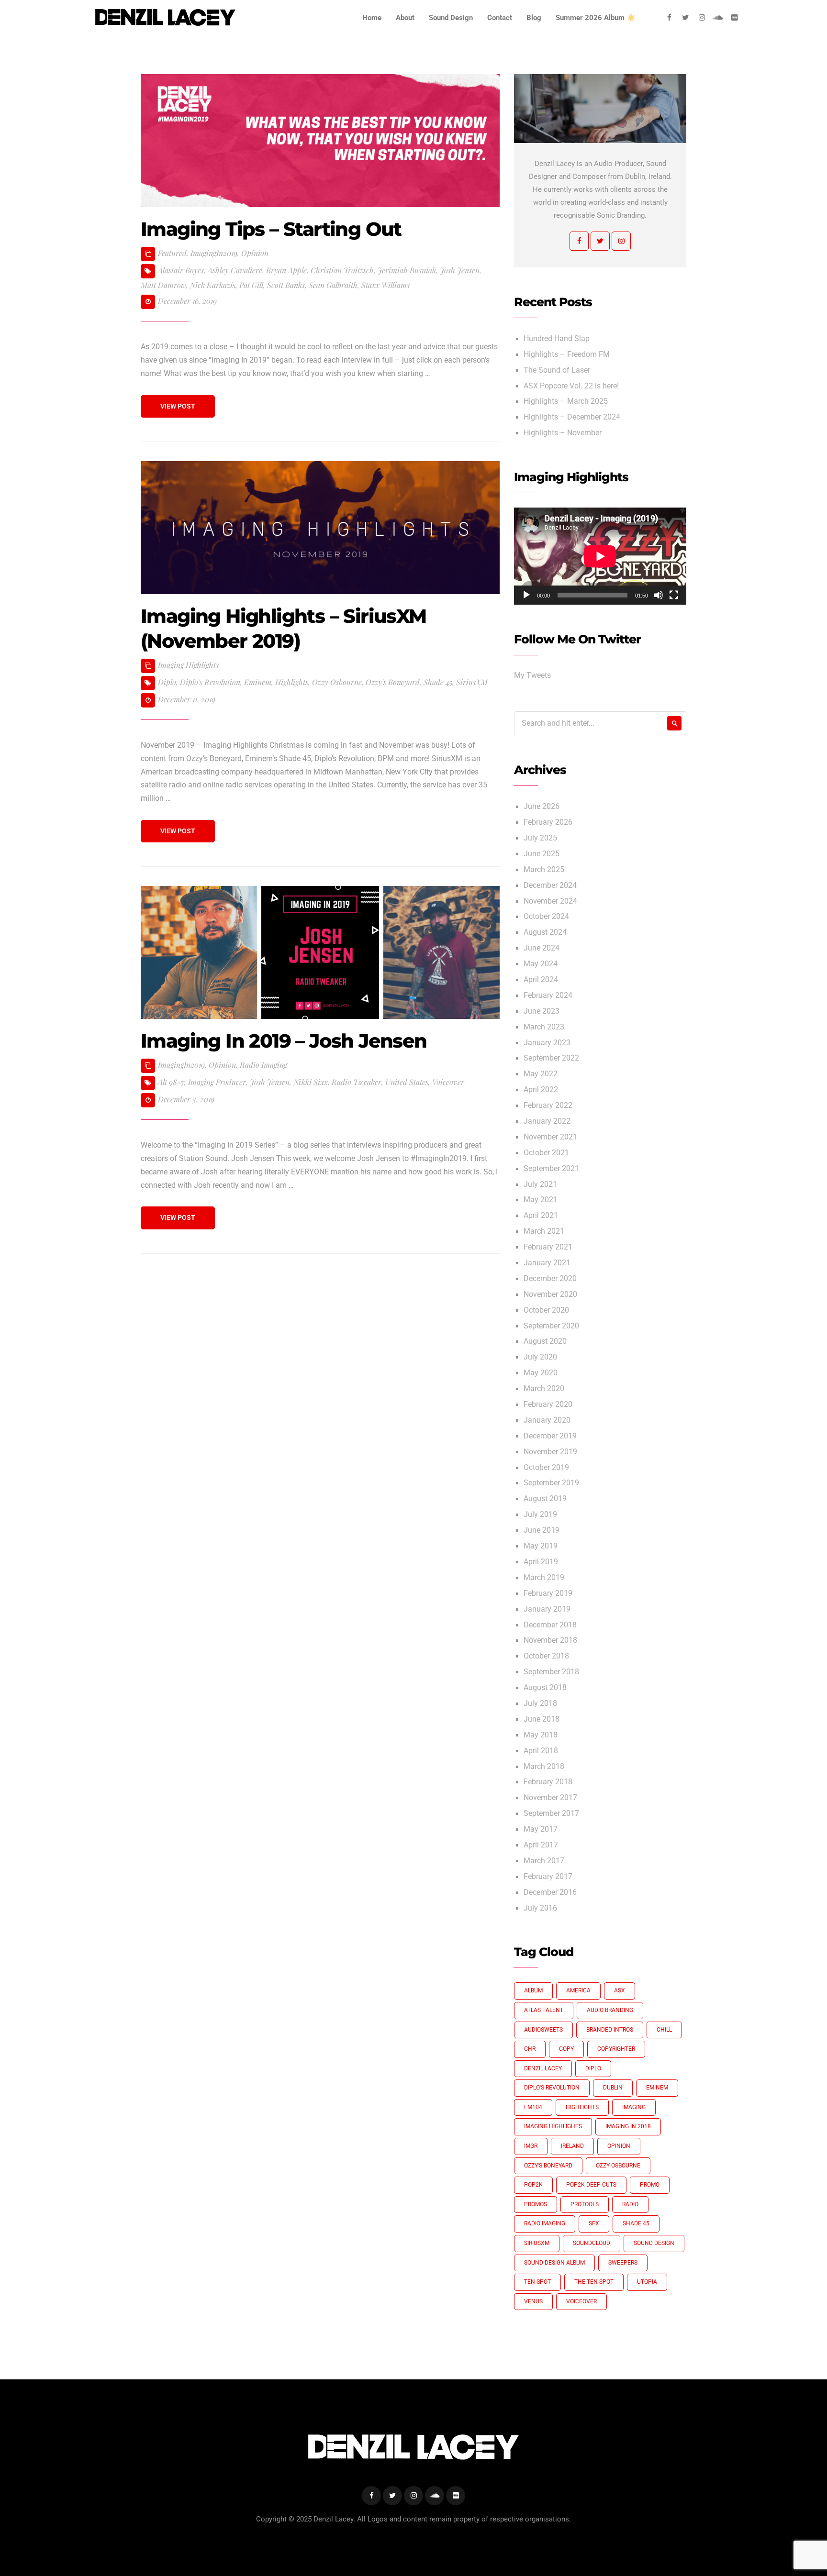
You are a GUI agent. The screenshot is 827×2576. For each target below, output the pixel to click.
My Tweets (532, 675)
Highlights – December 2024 (572, 417)
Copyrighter (616, 2049)
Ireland (572, 2146)
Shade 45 (438, 682)
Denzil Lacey (543, 2068)
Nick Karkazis (213, 285)
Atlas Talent (544, 2010)
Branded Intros (610, 2030)
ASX (620, 1990)
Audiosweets (543, 2030)
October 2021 (546, 1153)
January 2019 (547, 1609)
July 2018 (540, 1703)
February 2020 (548, 1404)
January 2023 (547, 1043)
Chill (664, 2030)
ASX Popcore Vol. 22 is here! (571, 386)
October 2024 (546, 917)
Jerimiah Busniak (407, 270)
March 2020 (544, 1389)
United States (407, 1082)
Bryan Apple (286, 270)
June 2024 (542, 948)
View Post (178, 406)
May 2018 (541, 1735)
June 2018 (542, 1719)
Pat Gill (251, 285)
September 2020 (551, 1326)
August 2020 (545, 1341)
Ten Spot (537, 2282)
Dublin (613, 2088)
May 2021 (541, 1200)
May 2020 (541, 1373)
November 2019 (550, 1452)
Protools (585, 2204)
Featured (172, 253)
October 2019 (546, 1468)
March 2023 (544, 1027)
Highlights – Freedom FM (567, 354)
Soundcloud (592, 2243)
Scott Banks (286, 285)
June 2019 (542, 1530)
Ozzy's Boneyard (393, 682)
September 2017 (551, 1813)
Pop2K (533, 2185)
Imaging (634, 2107)
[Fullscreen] (674, 595)
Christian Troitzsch (342, 270)
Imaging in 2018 (628, 2126)
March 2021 (544, 1231)
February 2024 (548, 995)
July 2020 (540, 1357)
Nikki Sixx (311, 1082)
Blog (534, 18)
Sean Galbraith (333, 285)
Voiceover (448, 1082)
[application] (600, 556)
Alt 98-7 (171, 1082)
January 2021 (547, 1263)
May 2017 (541, 1829)
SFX (594, 2223)
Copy (566, 2049)
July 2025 (540, 838)
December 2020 (550, 1279)
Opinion (255, 253)
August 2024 (545, 932)
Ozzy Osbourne (337, 682)
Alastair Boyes (181, 270)
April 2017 (541, 1845)
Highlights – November (563, 433)
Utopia (647, 2282)
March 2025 (544, 870)
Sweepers (623, 2263)
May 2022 (541, 1074)
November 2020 (550, 1294)
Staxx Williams (386, 285)
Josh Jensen (460, 270)
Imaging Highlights (188, 665)
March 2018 (544, 1767)
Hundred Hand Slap (557, 339)
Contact (500, 18)
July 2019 (540, 1515)
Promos (536, 2204)
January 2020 (547, 1420)
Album (533, 1990)
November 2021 (550, 1137)
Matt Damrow (163, 285)
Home (372, 18)
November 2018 (550, 1640)
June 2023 (542, 1011)
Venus (533, 2301)
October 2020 (546, 1310)
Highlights (292, 682)
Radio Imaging (263, 1065)
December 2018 (550, 1625)
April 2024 (541, 980)
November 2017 (550, 1798)
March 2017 (544, 1861)
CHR (530, 2049)
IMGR (531, 2146)
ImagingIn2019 (214, 253)
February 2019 (548, 1593)
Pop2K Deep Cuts (591, 2185)
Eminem (258, 682)
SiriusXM (472, 682)
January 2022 (547, 1121)
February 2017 (548, 1877)
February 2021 (548, 1247)
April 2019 (541, 1562)
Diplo (167, 682)
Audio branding (610, 2010)
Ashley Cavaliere (235, 270)
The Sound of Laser (557, 370)
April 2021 (541, 1216)
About (405, 18)
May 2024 (541, 964)
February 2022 (548, 1106)
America (578, 1990)
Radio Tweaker (357, 1082)
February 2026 (548, 822)
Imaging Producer (217, 1082)
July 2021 (540, 1184)
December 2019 (550, 1436)
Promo (650, 2185)
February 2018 (548, 1782)
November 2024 (550, 901)
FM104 (533, 2107)
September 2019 (551, 1483)
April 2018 (541, 1751)
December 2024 (550, 885)
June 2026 (542, 807)
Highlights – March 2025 (566, 401)
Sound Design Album (554, 2263)
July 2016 (540, 1908)
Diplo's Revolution (210, 682)
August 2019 (545, 1499)
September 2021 (551, 1169)
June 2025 (542, 854)
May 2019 (541, 1546)
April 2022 (541, 1090)
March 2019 (544, 1578)
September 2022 (551, 1058)
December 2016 (550, 1892)
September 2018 (551, 1672)
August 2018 (545, 1688)
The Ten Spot (594, 2282)
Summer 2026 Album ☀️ (596, 18)
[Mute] (659, 595)
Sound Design (451, 18)
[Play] (526, 595)
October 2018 (546, 1656)
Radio (630, 2204)
